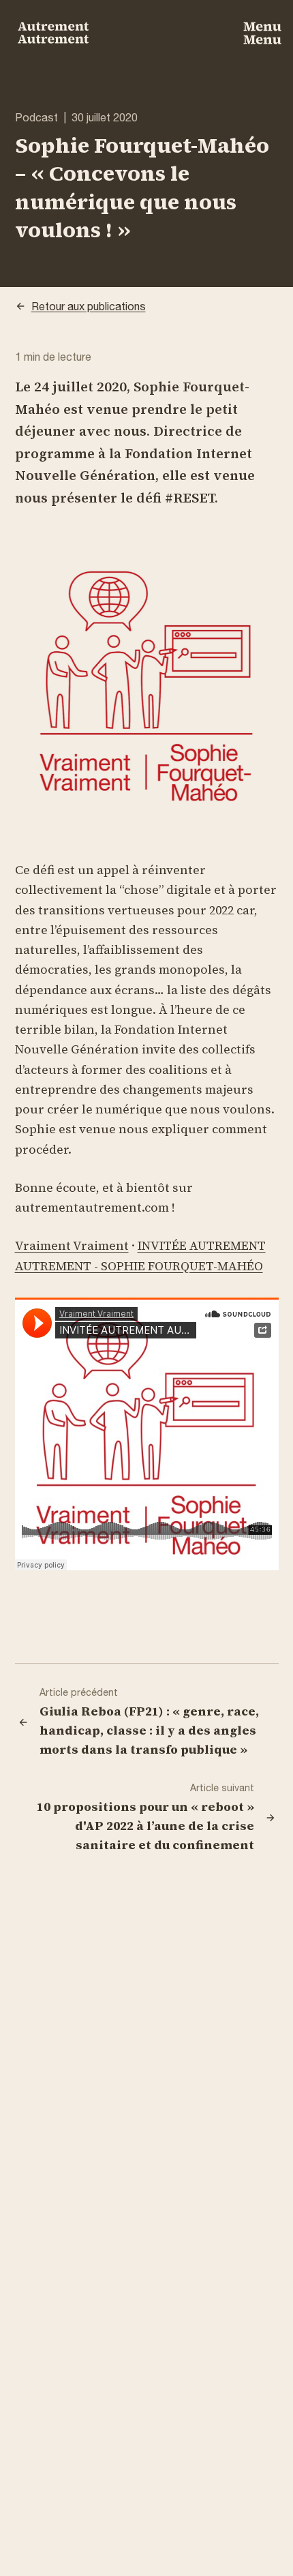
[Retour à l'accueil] (53, 33)
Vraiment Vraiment (72, 1245)
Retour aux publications (89, 306)
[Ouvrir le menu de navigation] (262, 33)
